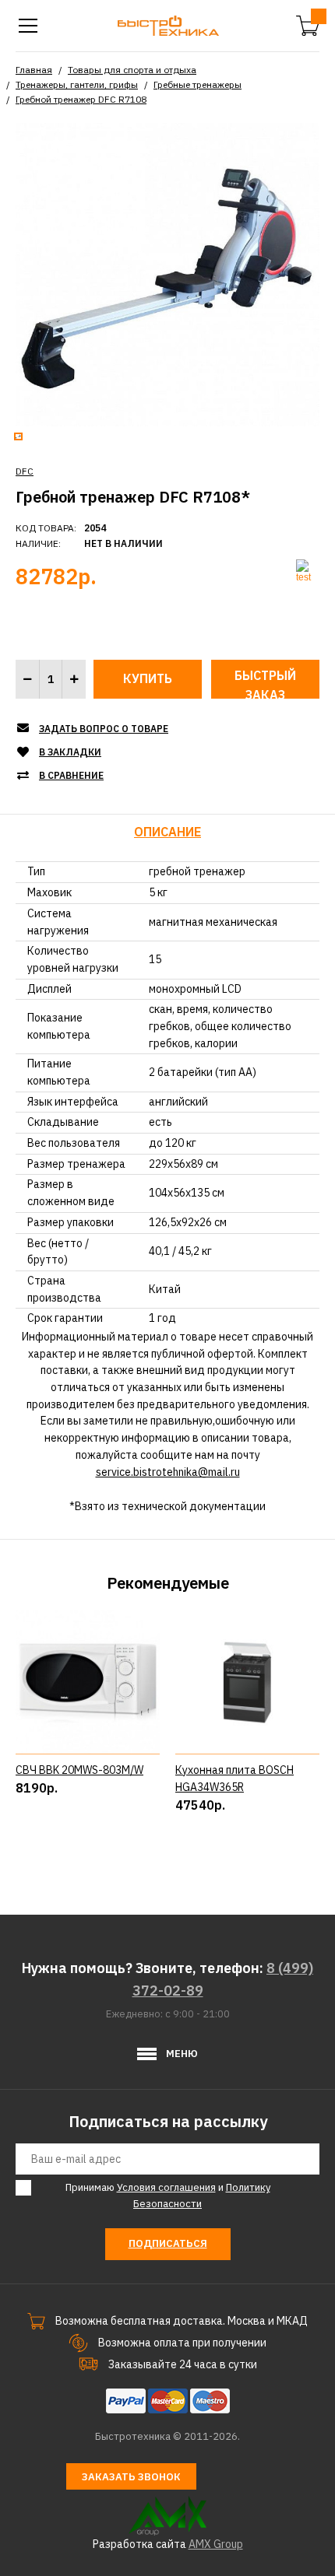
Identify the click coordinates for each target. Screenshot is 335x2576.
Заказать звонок (131, 2477)
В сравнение (71, 775)
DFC (25, 471)
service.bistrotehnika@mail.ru (168, 1472)
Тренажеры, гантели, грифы (77, 84)
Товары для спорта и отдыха (132, 70)
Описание (167, 832)
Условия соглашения (166, 2187)
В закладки (70, 752)
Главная (34, 70)
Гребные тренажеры (197, 84)
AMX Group (216, 2544)
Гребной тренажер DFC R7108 (81, 99)
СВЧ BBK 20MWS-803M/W (79, 1770)
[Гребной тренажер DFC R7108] (167, 273)
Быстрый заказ (265, 683)
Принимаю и (168, 2196)
